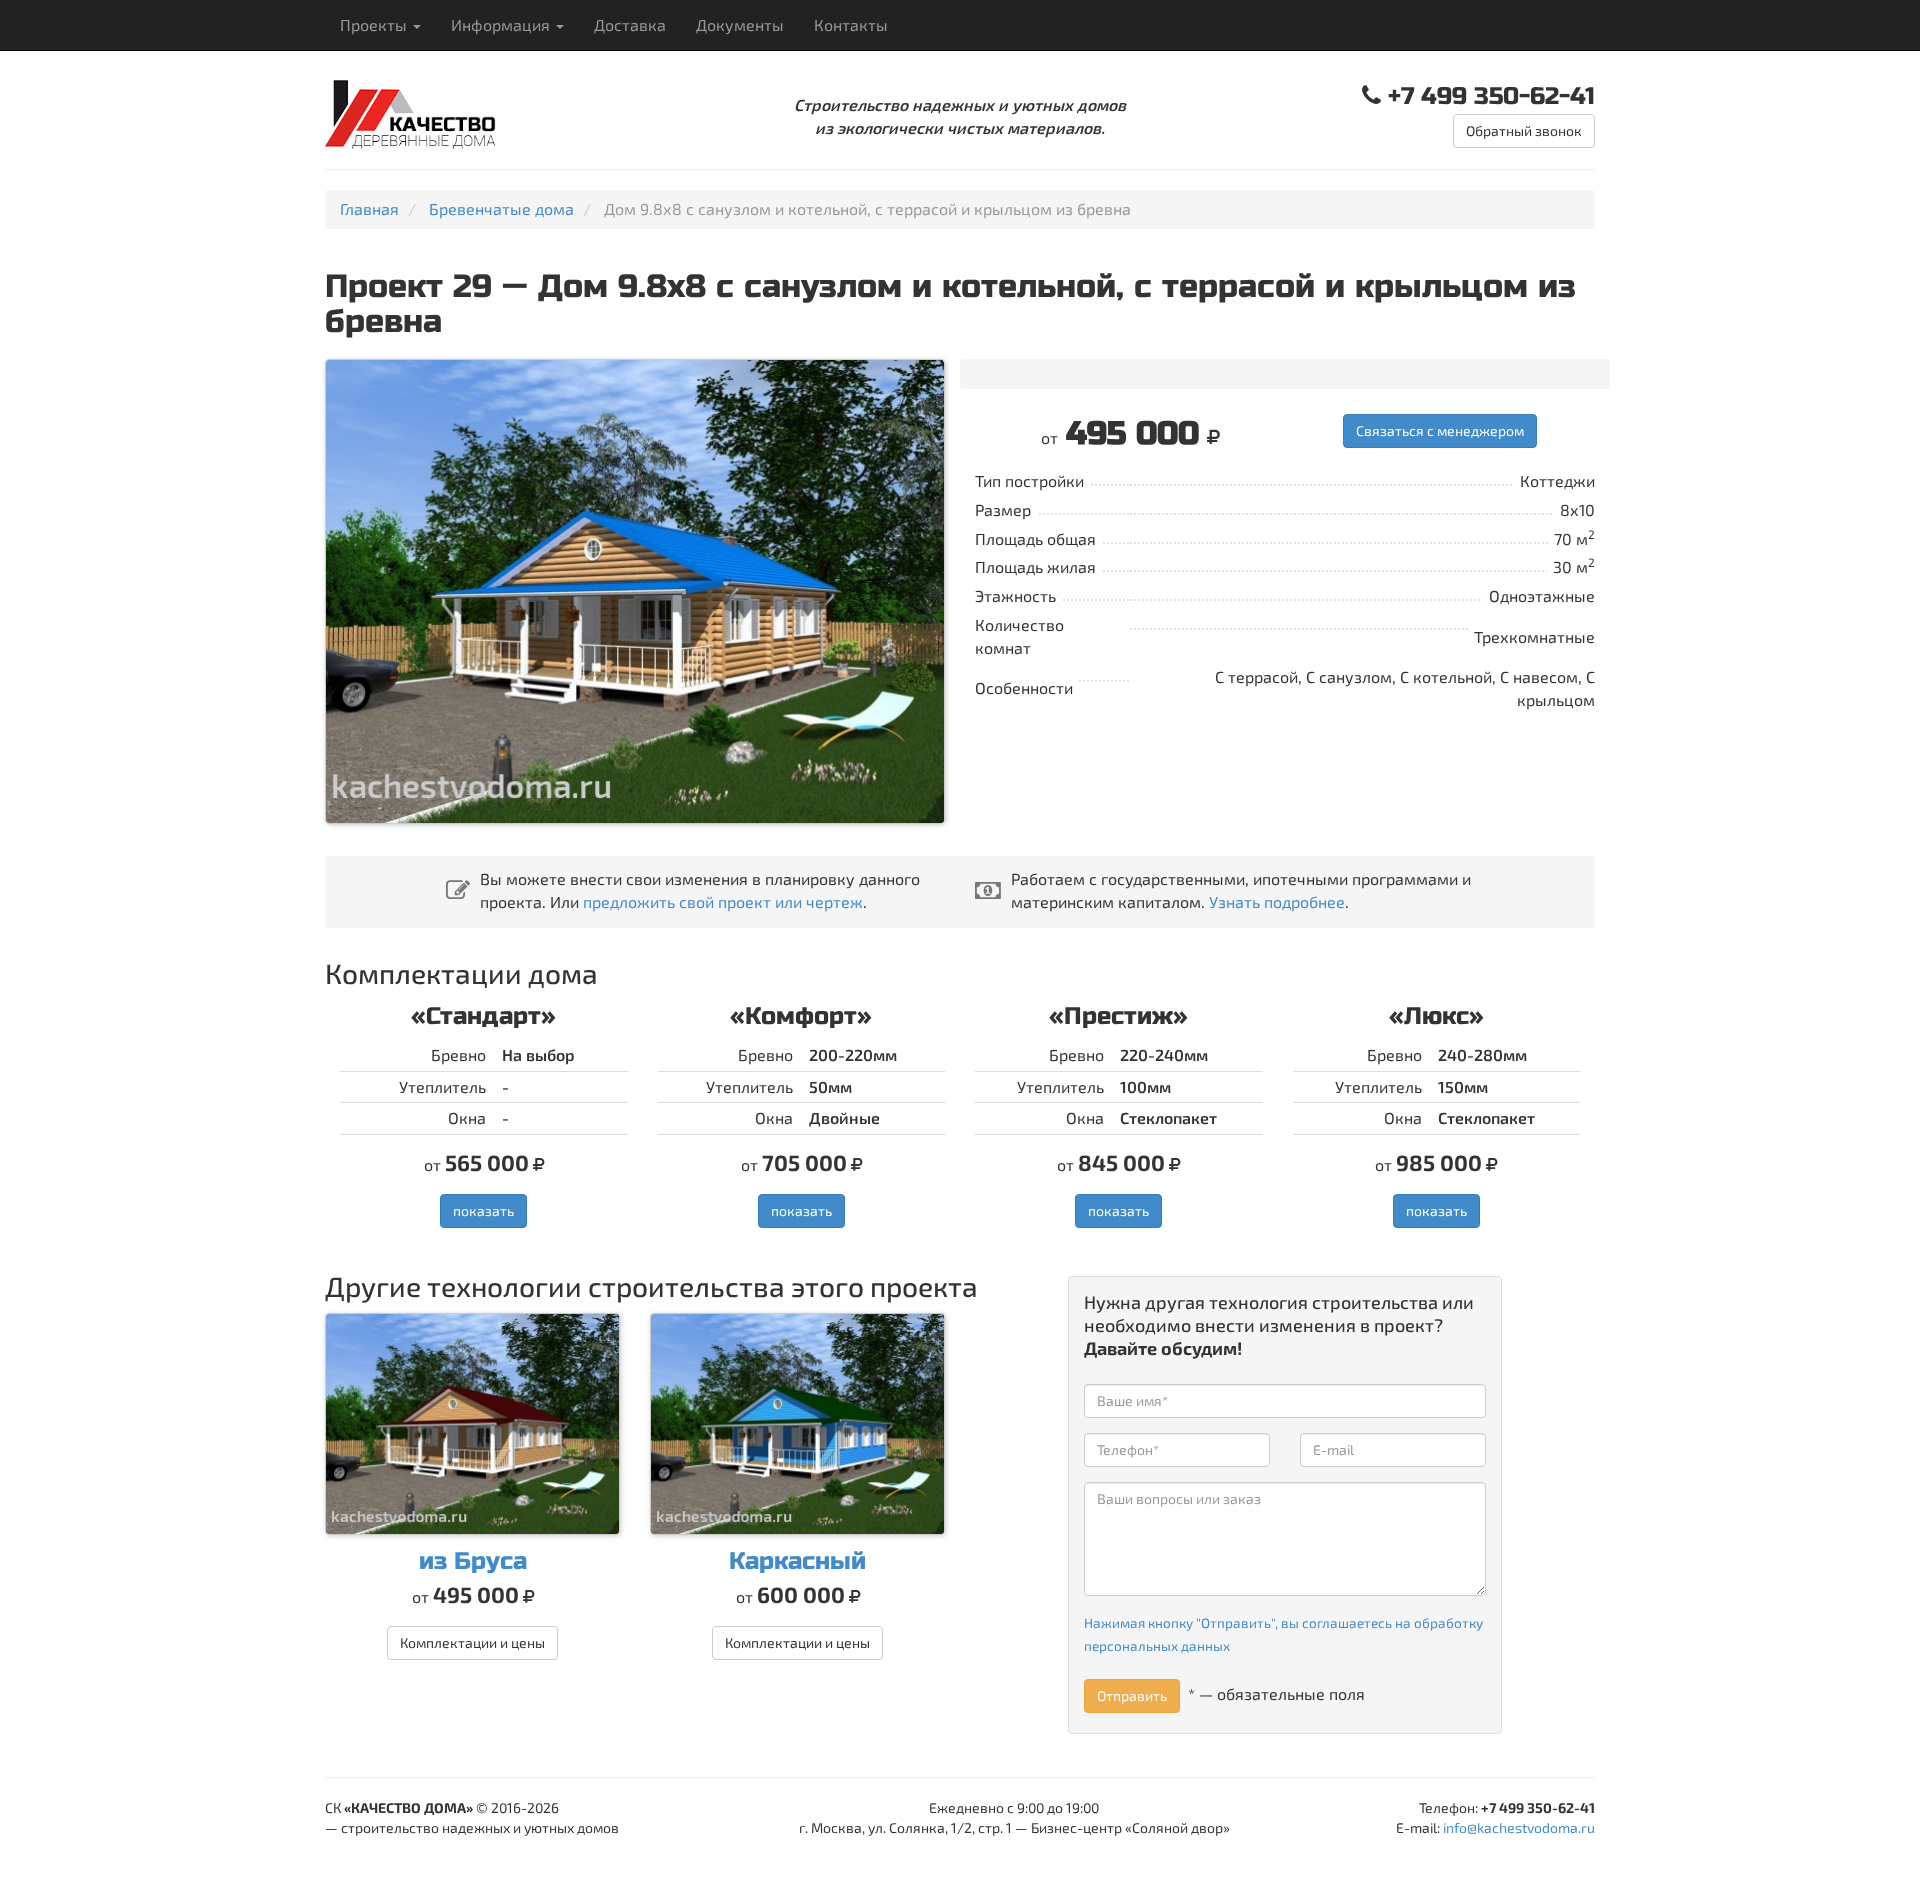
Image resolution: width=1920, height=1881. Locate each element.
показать (483, 1210)
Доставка (630, 24)
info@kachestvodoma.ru (1519, 1827)
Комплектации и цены (472, 1642)
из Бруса (473, 1561)
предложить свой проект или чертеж (723, 901)
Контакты (851, 24)
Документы (740, 24)
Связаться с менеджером (1440, 430)
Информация (502, 24)
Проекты (375, 24)
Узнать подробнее (1277, 901)
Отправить (1132, 1695)
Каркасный (797, 1561)
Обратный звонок (1524, 130)
